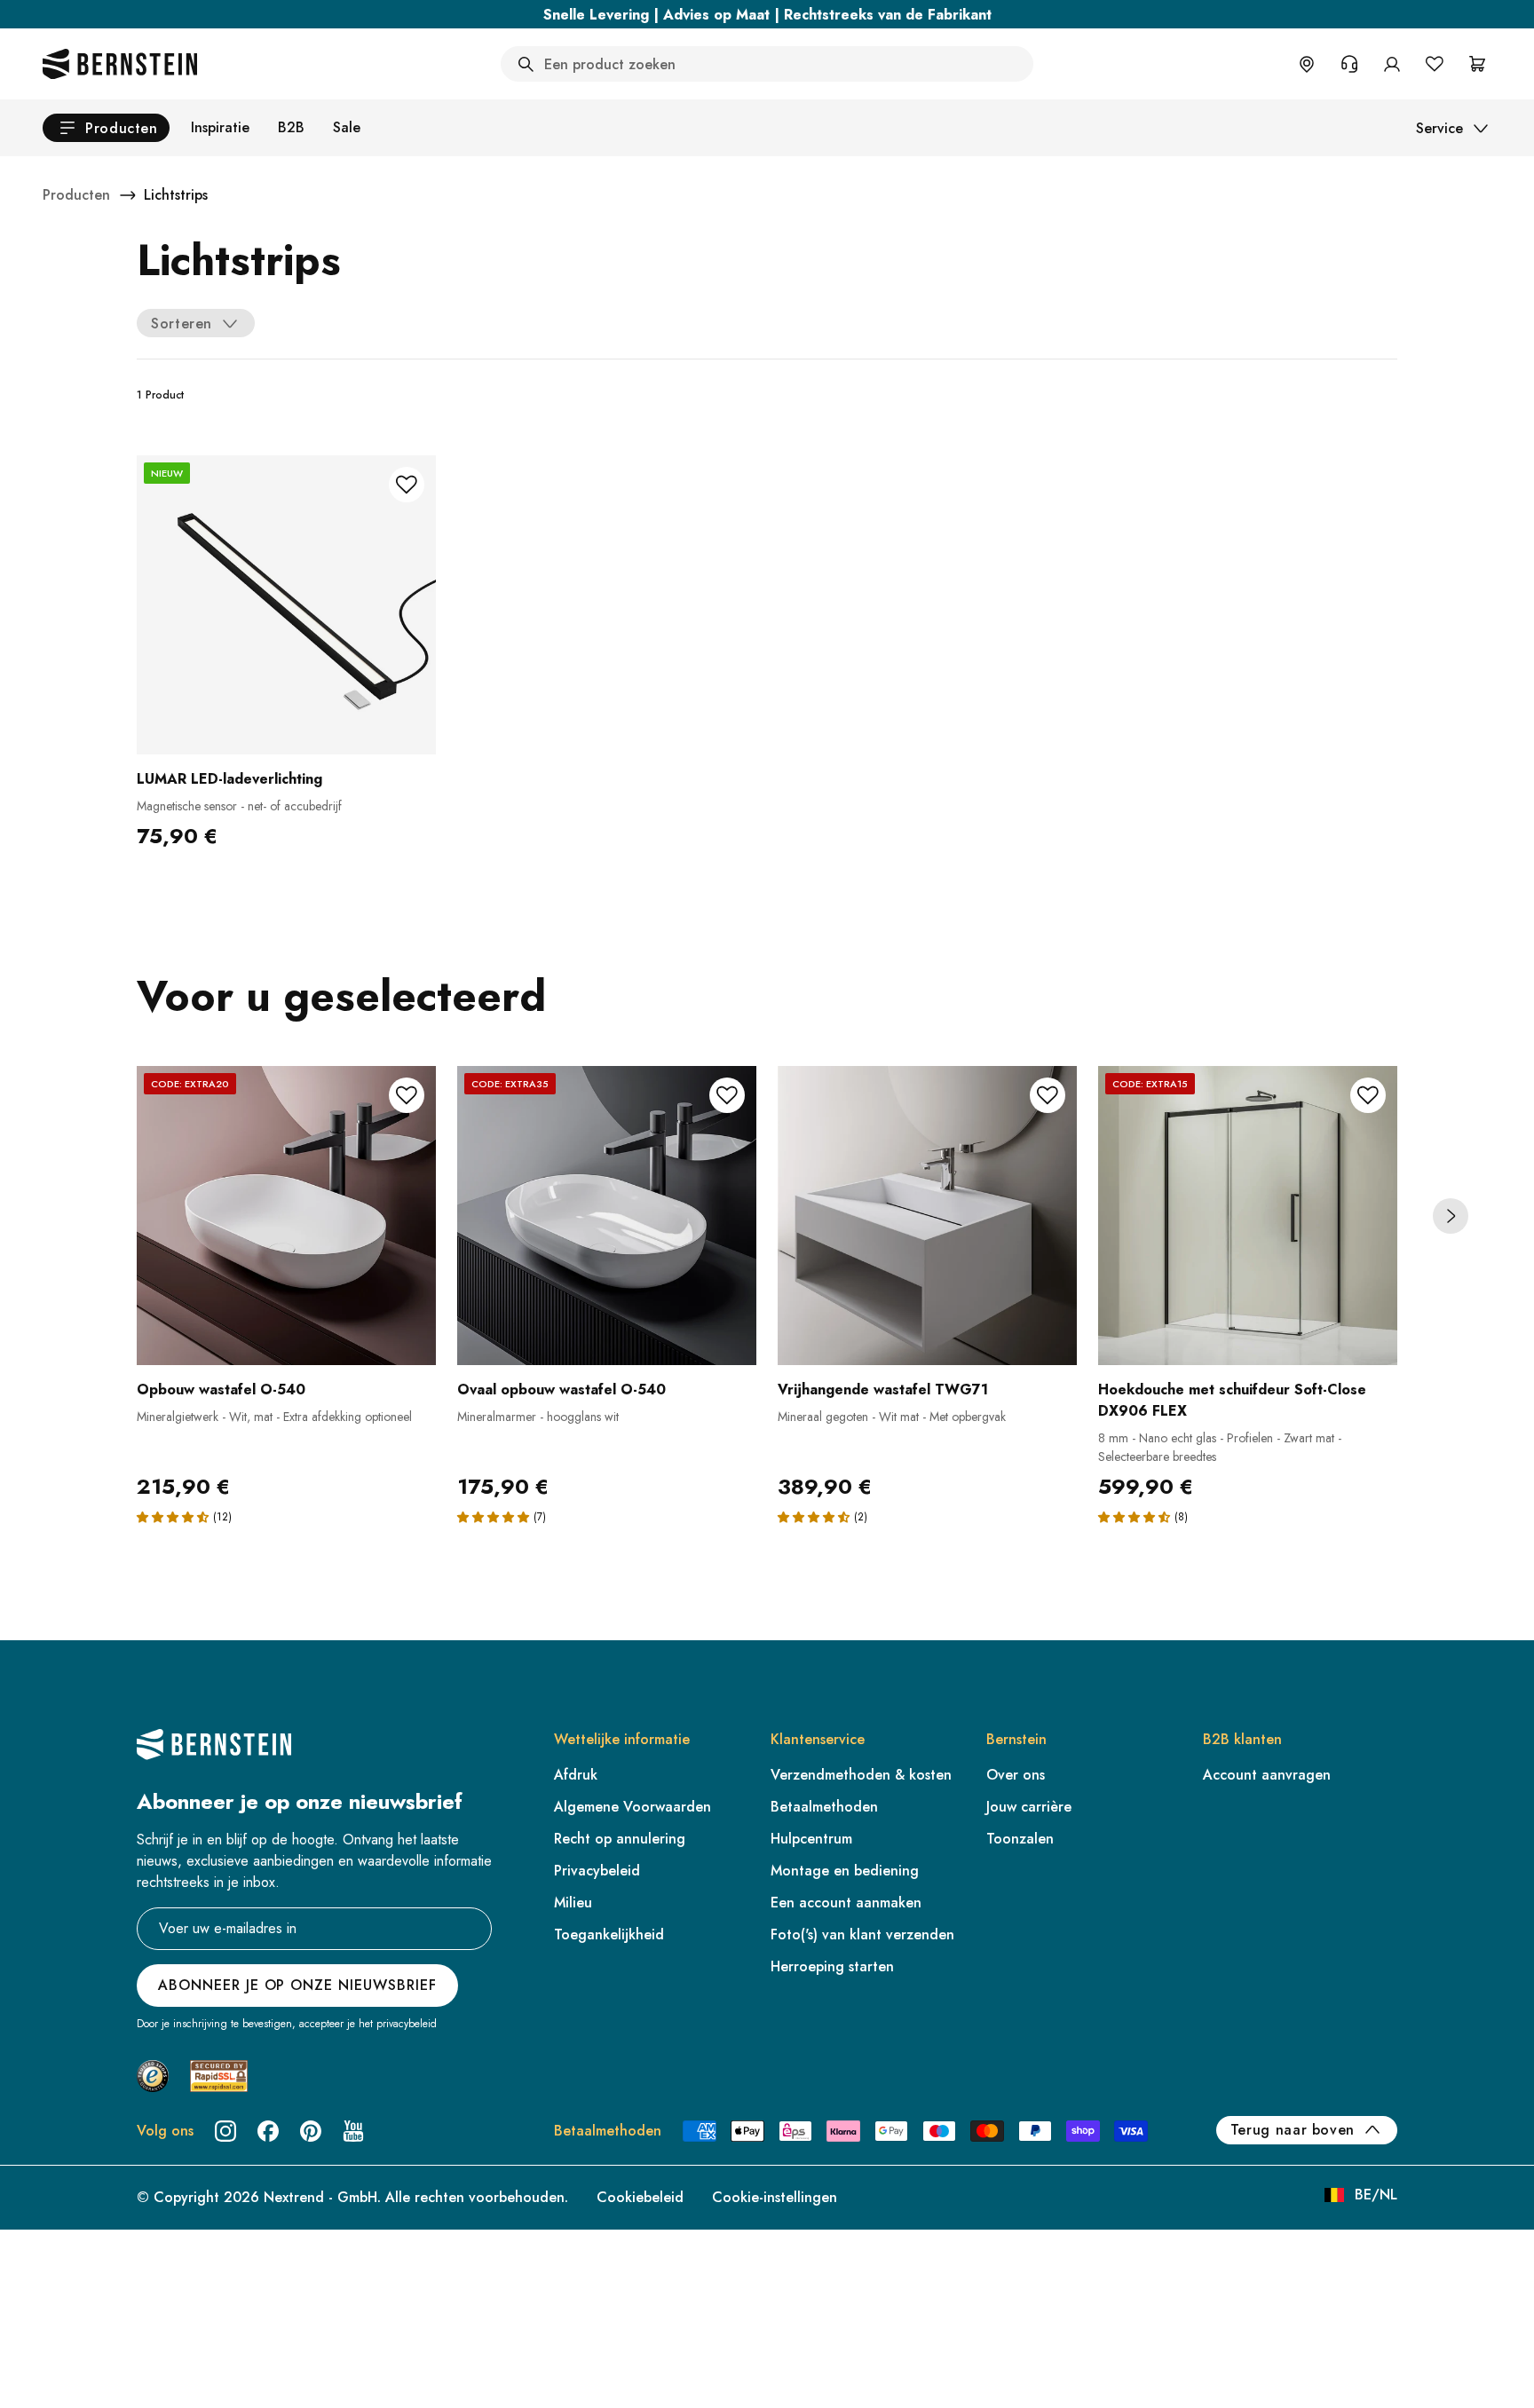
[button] (173, 1517)
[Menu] (90, 2259)
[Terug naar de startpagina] (120, 64)
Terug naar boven (1293, 2130)
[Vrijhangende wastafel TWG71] (927, 1216)
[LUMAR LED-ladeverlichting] (286, 605)
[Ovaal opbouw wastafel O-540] (607, 1216)
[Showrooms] (1307, 64)
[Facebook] (268, 2131)
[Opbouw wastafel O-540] (286, 1216)
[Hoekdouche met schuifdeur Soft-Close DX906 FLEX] (1248, 1216)
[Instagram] (225, 2131)
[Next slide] (1451, 1216)
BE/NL (1376, 2195)
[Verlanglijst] (1435, 64)
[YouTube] (353, 2131)
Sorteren (182, 324)
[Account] (1392, 64)
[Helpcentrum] (1349, 64)
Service (1439, 128)
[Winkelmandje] (1477, 64)
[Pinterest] (311, 2131)
